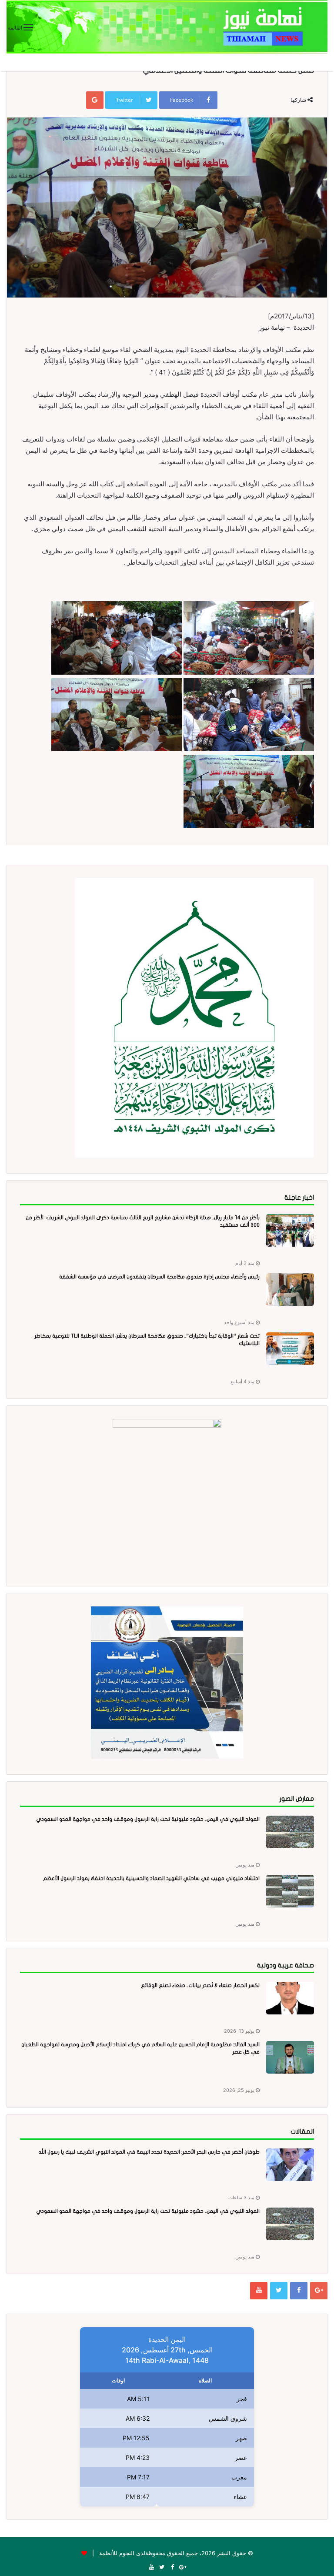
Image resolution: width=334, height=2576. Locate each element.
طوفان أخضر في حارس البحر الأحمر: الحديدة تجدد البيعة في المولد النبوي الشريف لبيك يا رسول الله (149, 2152)
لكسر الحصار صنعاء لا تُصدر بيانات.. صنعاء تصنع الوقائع (200, 1985)
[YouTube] (259, 2291)
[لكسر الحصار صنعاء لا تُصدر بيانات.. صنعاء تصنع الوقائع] (290, 1998)
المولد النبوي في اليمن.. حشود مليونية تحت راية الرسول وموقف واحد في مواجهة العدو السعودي (148, 1819)
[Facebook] (299, 2291)
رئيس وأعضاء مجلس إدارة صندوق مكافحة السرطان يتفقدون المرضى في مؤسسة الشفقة (159, 1277)
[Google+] (319, 2291)
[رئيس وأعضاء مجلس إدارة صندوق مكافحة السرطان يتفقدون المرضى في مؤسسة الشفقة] (290, 1290)
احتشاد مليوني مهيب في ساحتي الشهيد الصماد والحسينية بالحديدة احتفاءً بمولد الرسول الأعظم (151, 1878)
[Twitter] (279, 2291)
